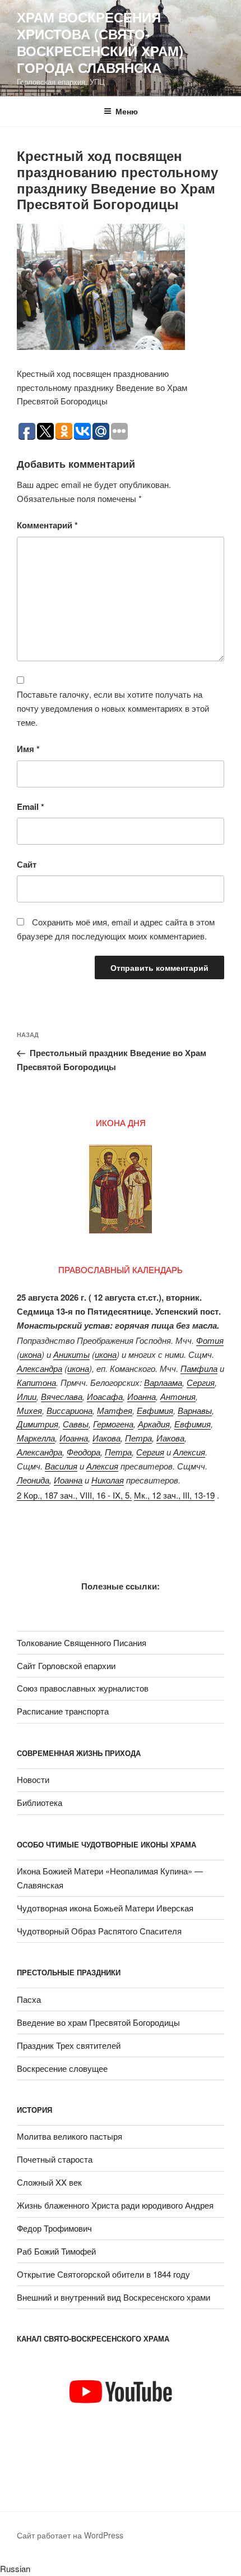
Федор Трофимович (54, 2228)
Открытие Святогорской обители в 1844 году (103, 2274)
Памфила (199, 1368)
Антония (178, 1396)
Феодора (84, 1452)
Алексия (189, 1452)
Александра (40, 1368)
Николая (108, 1480)
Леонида (33, 1480)
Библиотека (40, 1802)
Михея (29, 1410)
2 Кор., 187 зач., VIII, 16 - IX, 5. (74, 1495)
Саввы (76, 1424)
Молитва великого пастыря (69, 2136)
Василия (61, 1466)
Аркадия (154, 1424)
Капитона (36, 1382)
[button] (121, 2569)
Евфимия (155, 1410)
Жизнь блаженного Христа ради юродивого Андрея (115, 2205)
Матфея (115, 1410)
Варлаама (163, 1382)
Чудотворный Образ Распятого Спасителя (99, 1931)
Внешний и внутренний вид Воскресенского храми (113, 2297)
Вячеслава (62, 1396)
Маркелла (36, 1438)
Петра (138, 1438)
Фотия (210, 1340)
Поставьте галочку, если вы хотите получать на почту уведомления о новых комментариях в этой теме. (113, 708)
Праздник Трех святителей (69, 2045)
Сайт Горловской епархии (66, 1665)
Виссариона (69, 1410)
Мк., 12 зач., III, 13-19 (174, 1495)
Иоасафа (105, 1396)
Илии (27, 1396)
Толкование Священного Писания (82, 1642)
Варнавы (195, 1410)
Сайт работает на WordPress (70, 2535)
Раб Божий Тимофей (56, 2251)
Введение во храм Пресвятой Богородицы (98, 2022)
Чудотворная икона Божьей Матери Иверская (105, 1908)
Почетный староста (55, 2159)
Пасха (29, 1999)
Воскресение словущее (62, 2068)
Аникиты (71, 1354)
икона (31, 1354)
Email (31, 807)
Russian (15, 2568)
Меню (127, 111)
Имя (28, 749)
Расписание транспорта (63, 1711)
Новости (33, 1779)
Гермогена (113, 1424)
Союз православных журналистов (83, 1688)
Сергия (201, 1382)
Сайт (27, 864)
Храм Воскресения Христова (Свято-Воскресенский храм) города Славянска (100, 42)
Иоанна (142, 1396)
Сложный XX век (49, 2182)
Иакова (106, 1438)
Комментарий (47, 525)
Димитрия (38, 1424)
